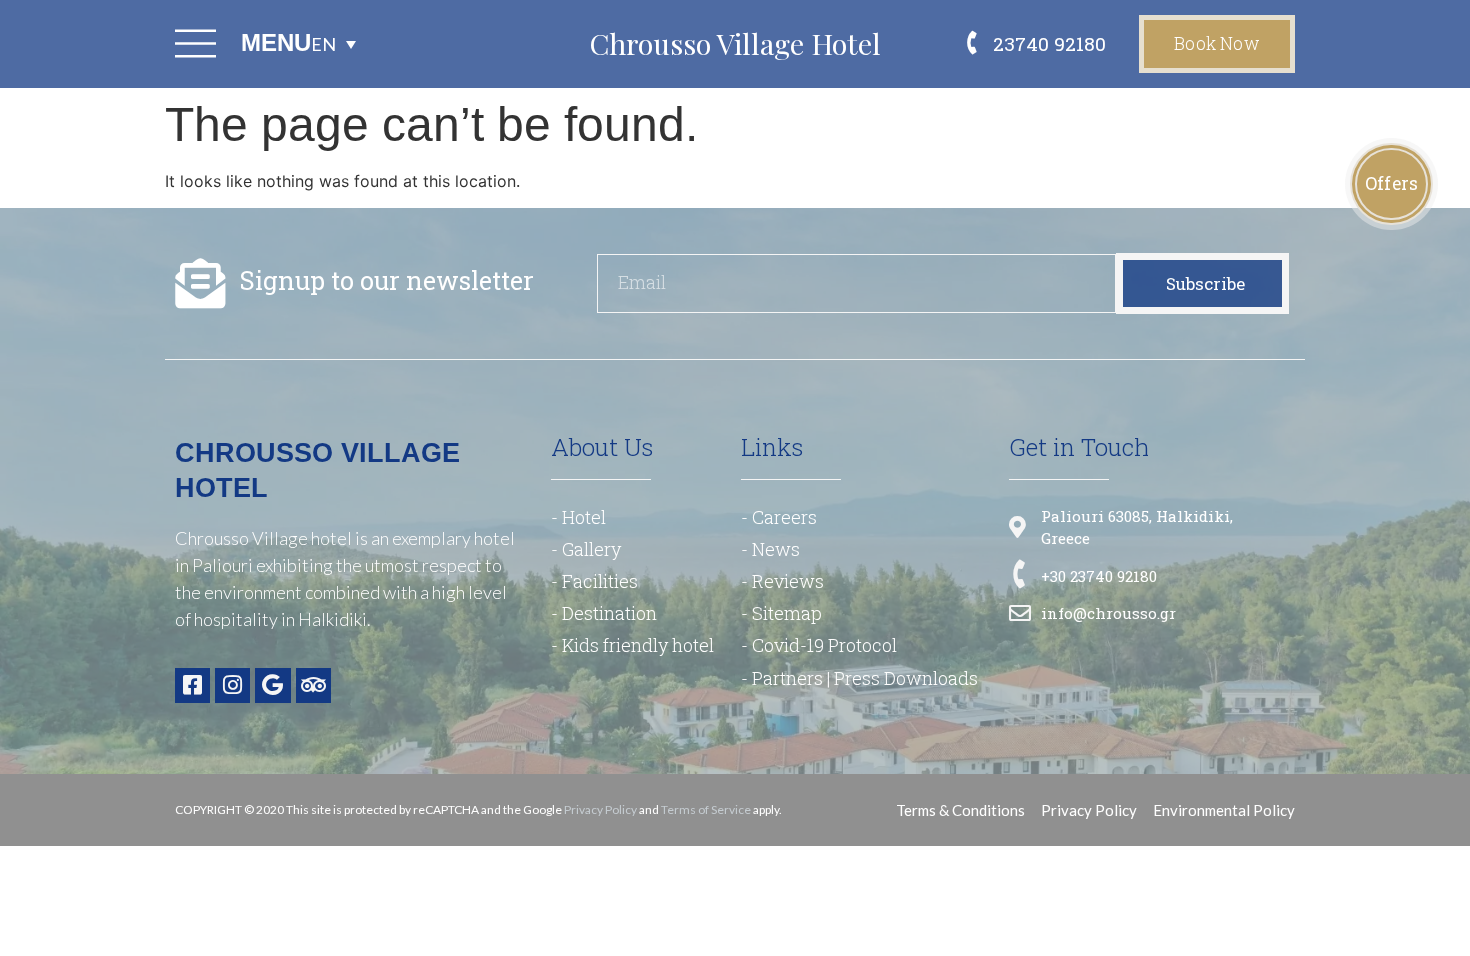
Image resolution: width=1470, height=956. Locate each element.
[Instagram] (232, 685)
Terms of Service (706, 809)
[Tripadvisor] (313, 685)
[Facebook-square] (192, 685)
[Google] (272, 685)
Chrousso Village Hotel (735, 43)
